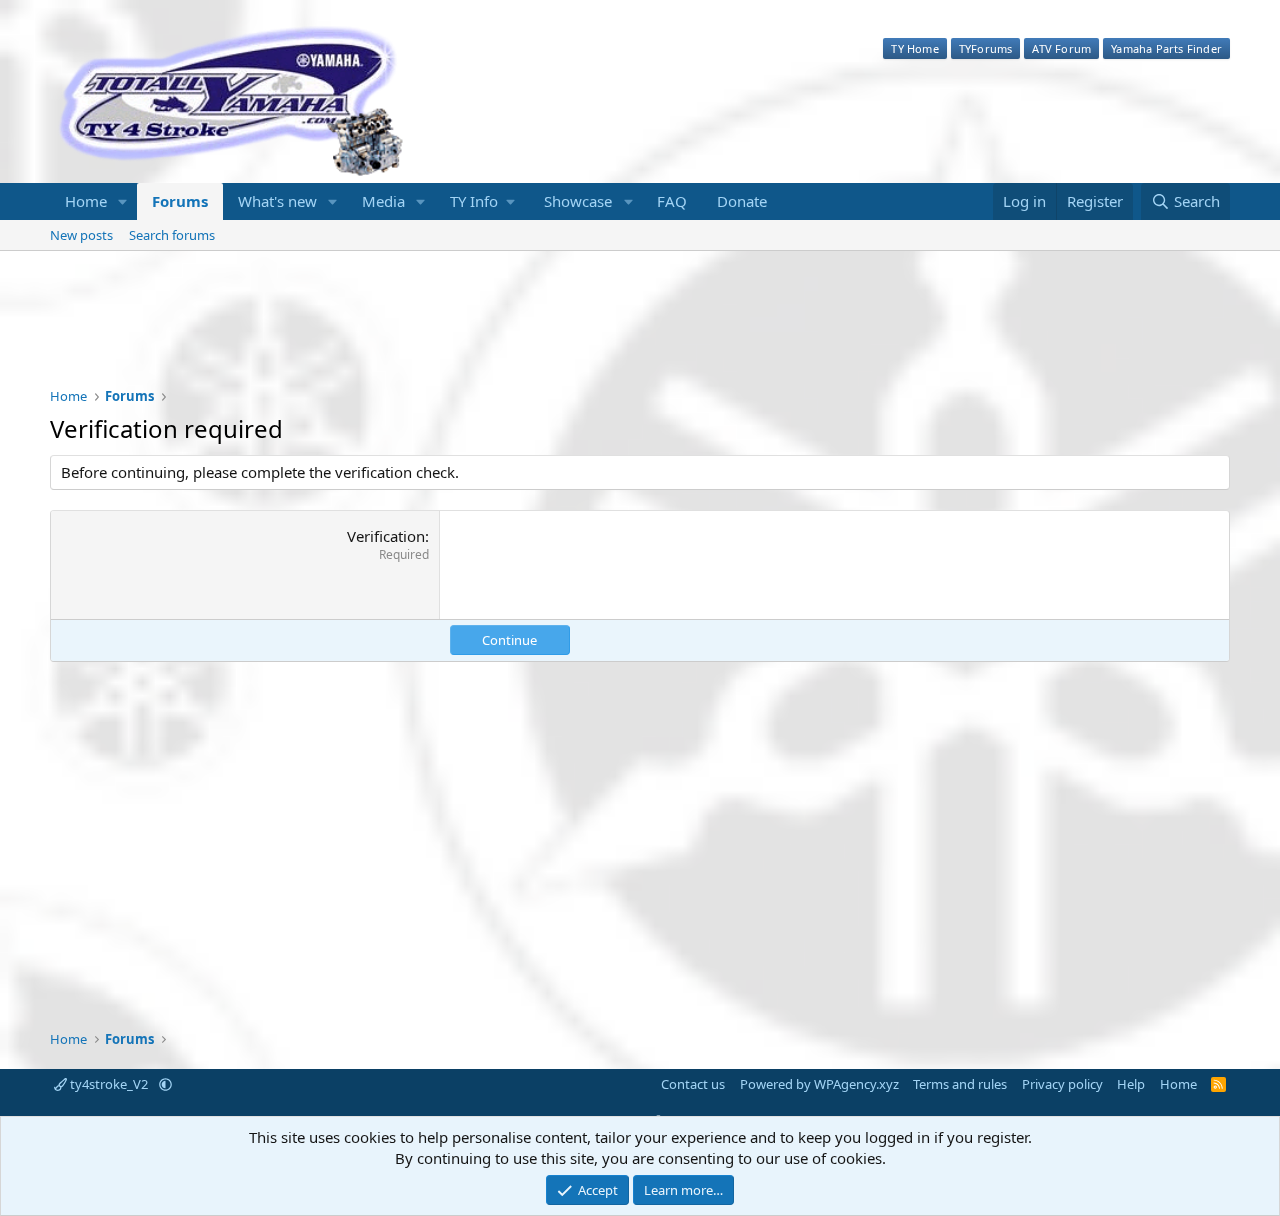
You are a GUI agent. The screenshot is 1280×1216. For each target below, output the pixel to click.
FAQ (672, 201)
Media (383, 201)
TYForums (986, 48)
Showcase (578, 201)
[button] (123, 201)
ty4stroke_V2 (109, 1084)
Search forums (172, 235)
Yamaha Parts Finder (1166, 48)
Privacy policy (1062, 1084)
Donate (742, 201)
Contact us (693, 1084)
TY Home (914, 48)
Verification (386, 536)
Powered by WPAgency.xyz (819, 1084)
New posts (81, 235)
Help (1131, 1084)
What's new (277, 201)
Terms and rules (960, 1084)
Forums (180, 201)
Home (86, 201)
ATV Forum (1061, 48)
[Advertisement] (640, 332)
